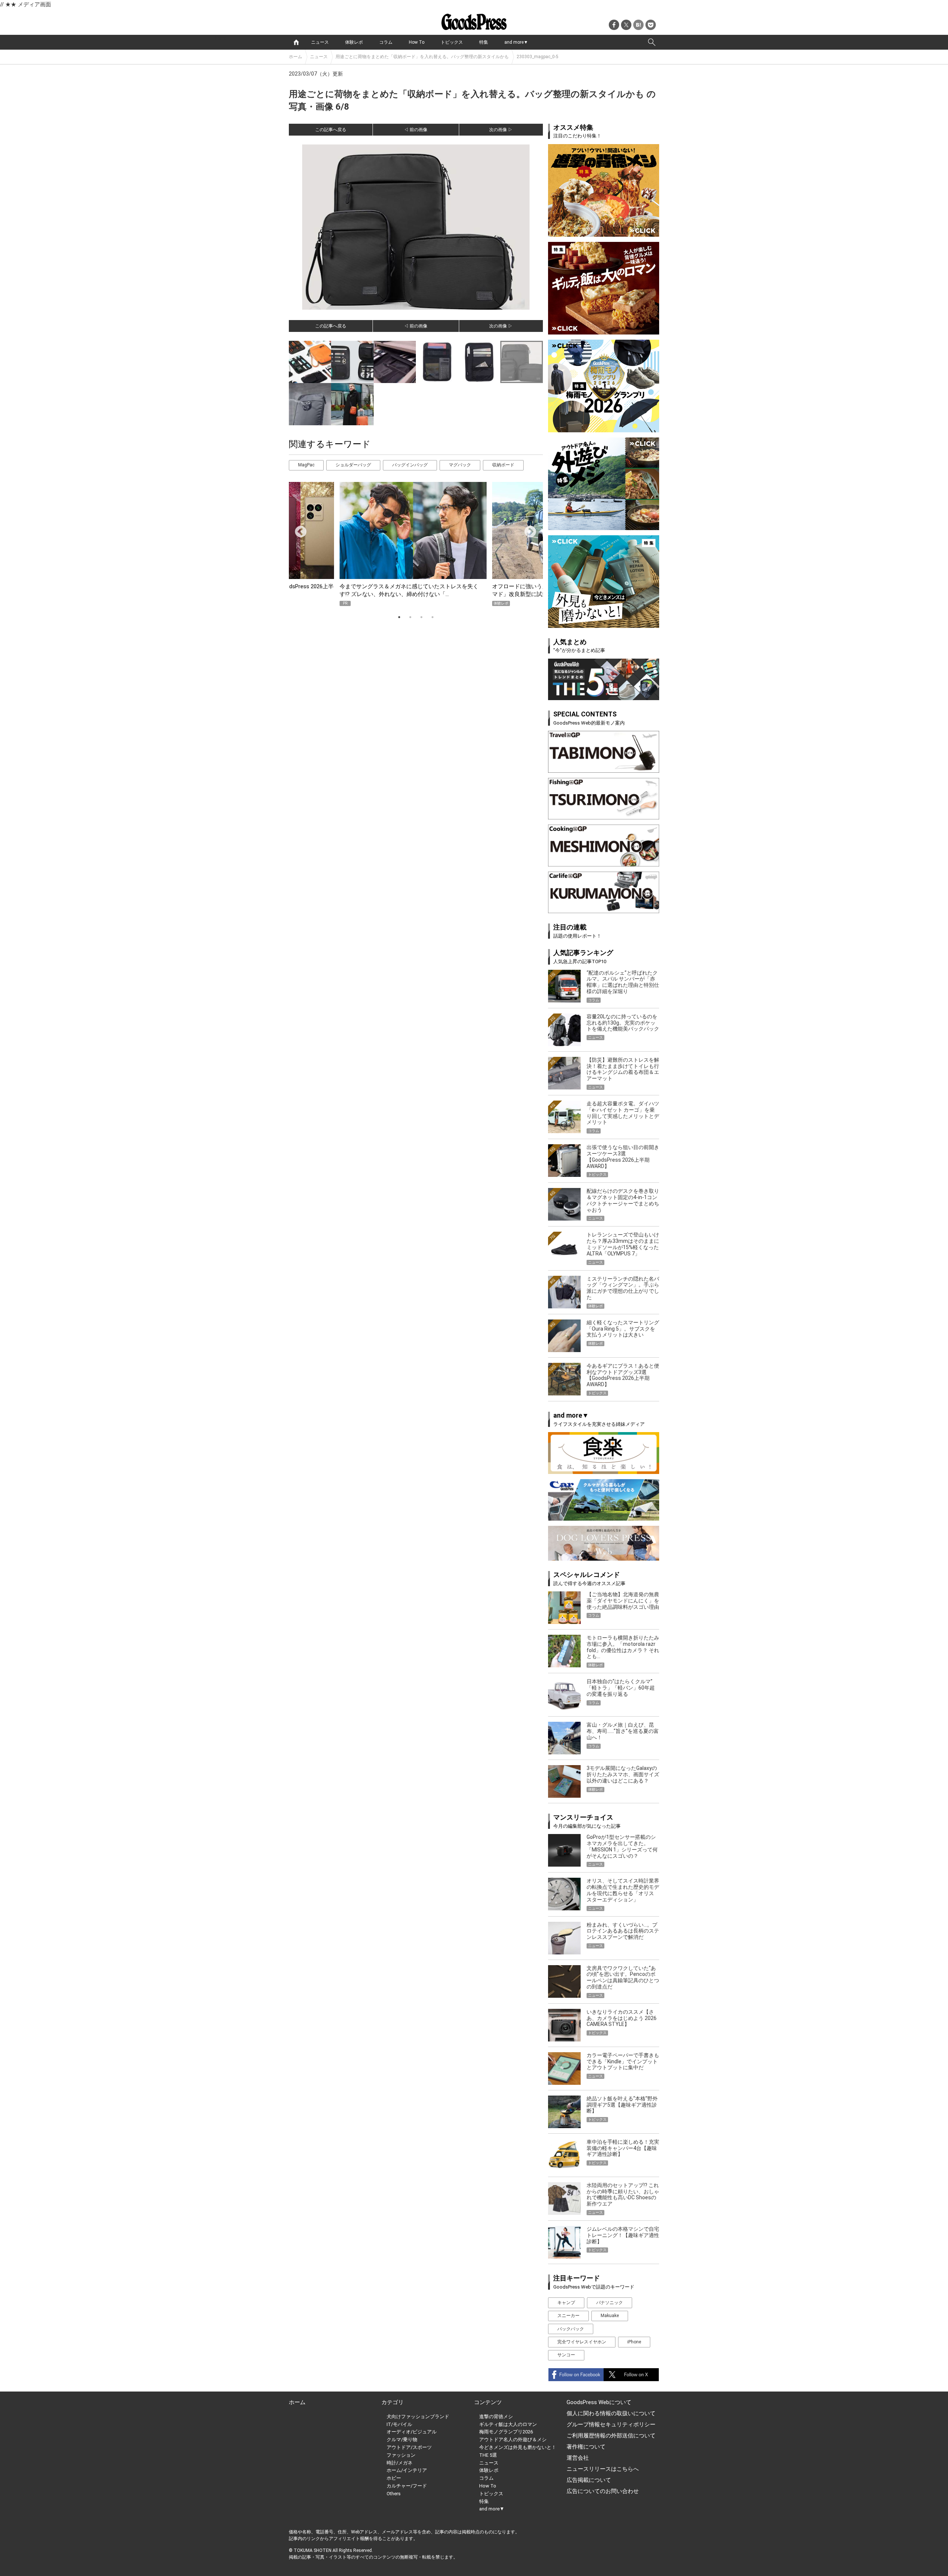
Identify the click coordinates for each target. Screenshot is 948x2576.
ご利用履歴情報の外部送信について (611, 2436)
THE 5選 (488, 2455)
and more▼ (516, 42)
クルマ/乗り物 (402, 2439)
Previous (298, 529)
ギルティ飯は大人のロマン (508, 2424)
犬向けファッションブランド (418, 2417)
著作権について (586, 2447)
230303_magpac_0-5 (538, 57)
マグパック (460, 465)
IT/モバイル (399, 2424)
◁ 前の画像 (416, 130)
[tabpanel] (416, 544)
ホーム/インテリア (407, 2470)
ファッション (401, 2455)
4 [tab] (433, 617)
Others (394, 2494)
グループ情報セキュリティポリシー (611, 2424)
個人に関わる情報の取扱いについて (611, 2413)
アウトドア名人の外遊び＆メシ (513, 2439)
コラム (386, 42)
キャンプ (566, 2303)
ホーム (296, 57)
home (296, 42)
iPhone (634, 2342)
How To (417, 42)
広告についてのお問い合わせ (603, 2491)
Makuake (610, 2316)
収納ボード (503, 465)
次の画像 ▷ (501, 130)
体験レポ (354, 42)
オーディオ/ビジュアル (412, 2432)
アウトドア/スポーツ (409, 2447)
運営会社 (578, 2458)
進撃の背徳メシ (496, 2417)
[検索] (652, 42)
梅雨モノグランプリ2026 (506, 2432)
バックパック (571, 2329)
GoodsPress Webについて (599, 2402)
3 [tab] (421, 617)
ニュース (320, 42)
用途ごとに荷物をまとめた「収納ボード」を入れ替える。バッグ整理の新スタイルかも (422, 57)
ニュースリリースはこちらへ (603, 2469)
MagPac (306, 465)
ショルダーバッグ (353, 465)
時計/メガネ (400, 2463)
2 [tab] (410, 617)
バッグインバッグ (410, 465)
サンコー (566, 2355)
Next (527, 529)
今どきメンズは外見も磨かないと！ (518, 2447)
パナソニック (610, 2303)
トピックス (452, 42)
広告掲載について (589, 2480)
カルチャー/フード (407, 2486)
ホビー (394, 2478)
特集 (484, 42)
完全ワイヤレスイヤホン (582, 2342)
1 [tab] (399, 617)
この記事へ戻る (331, 130)
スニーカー (568, 2316)
